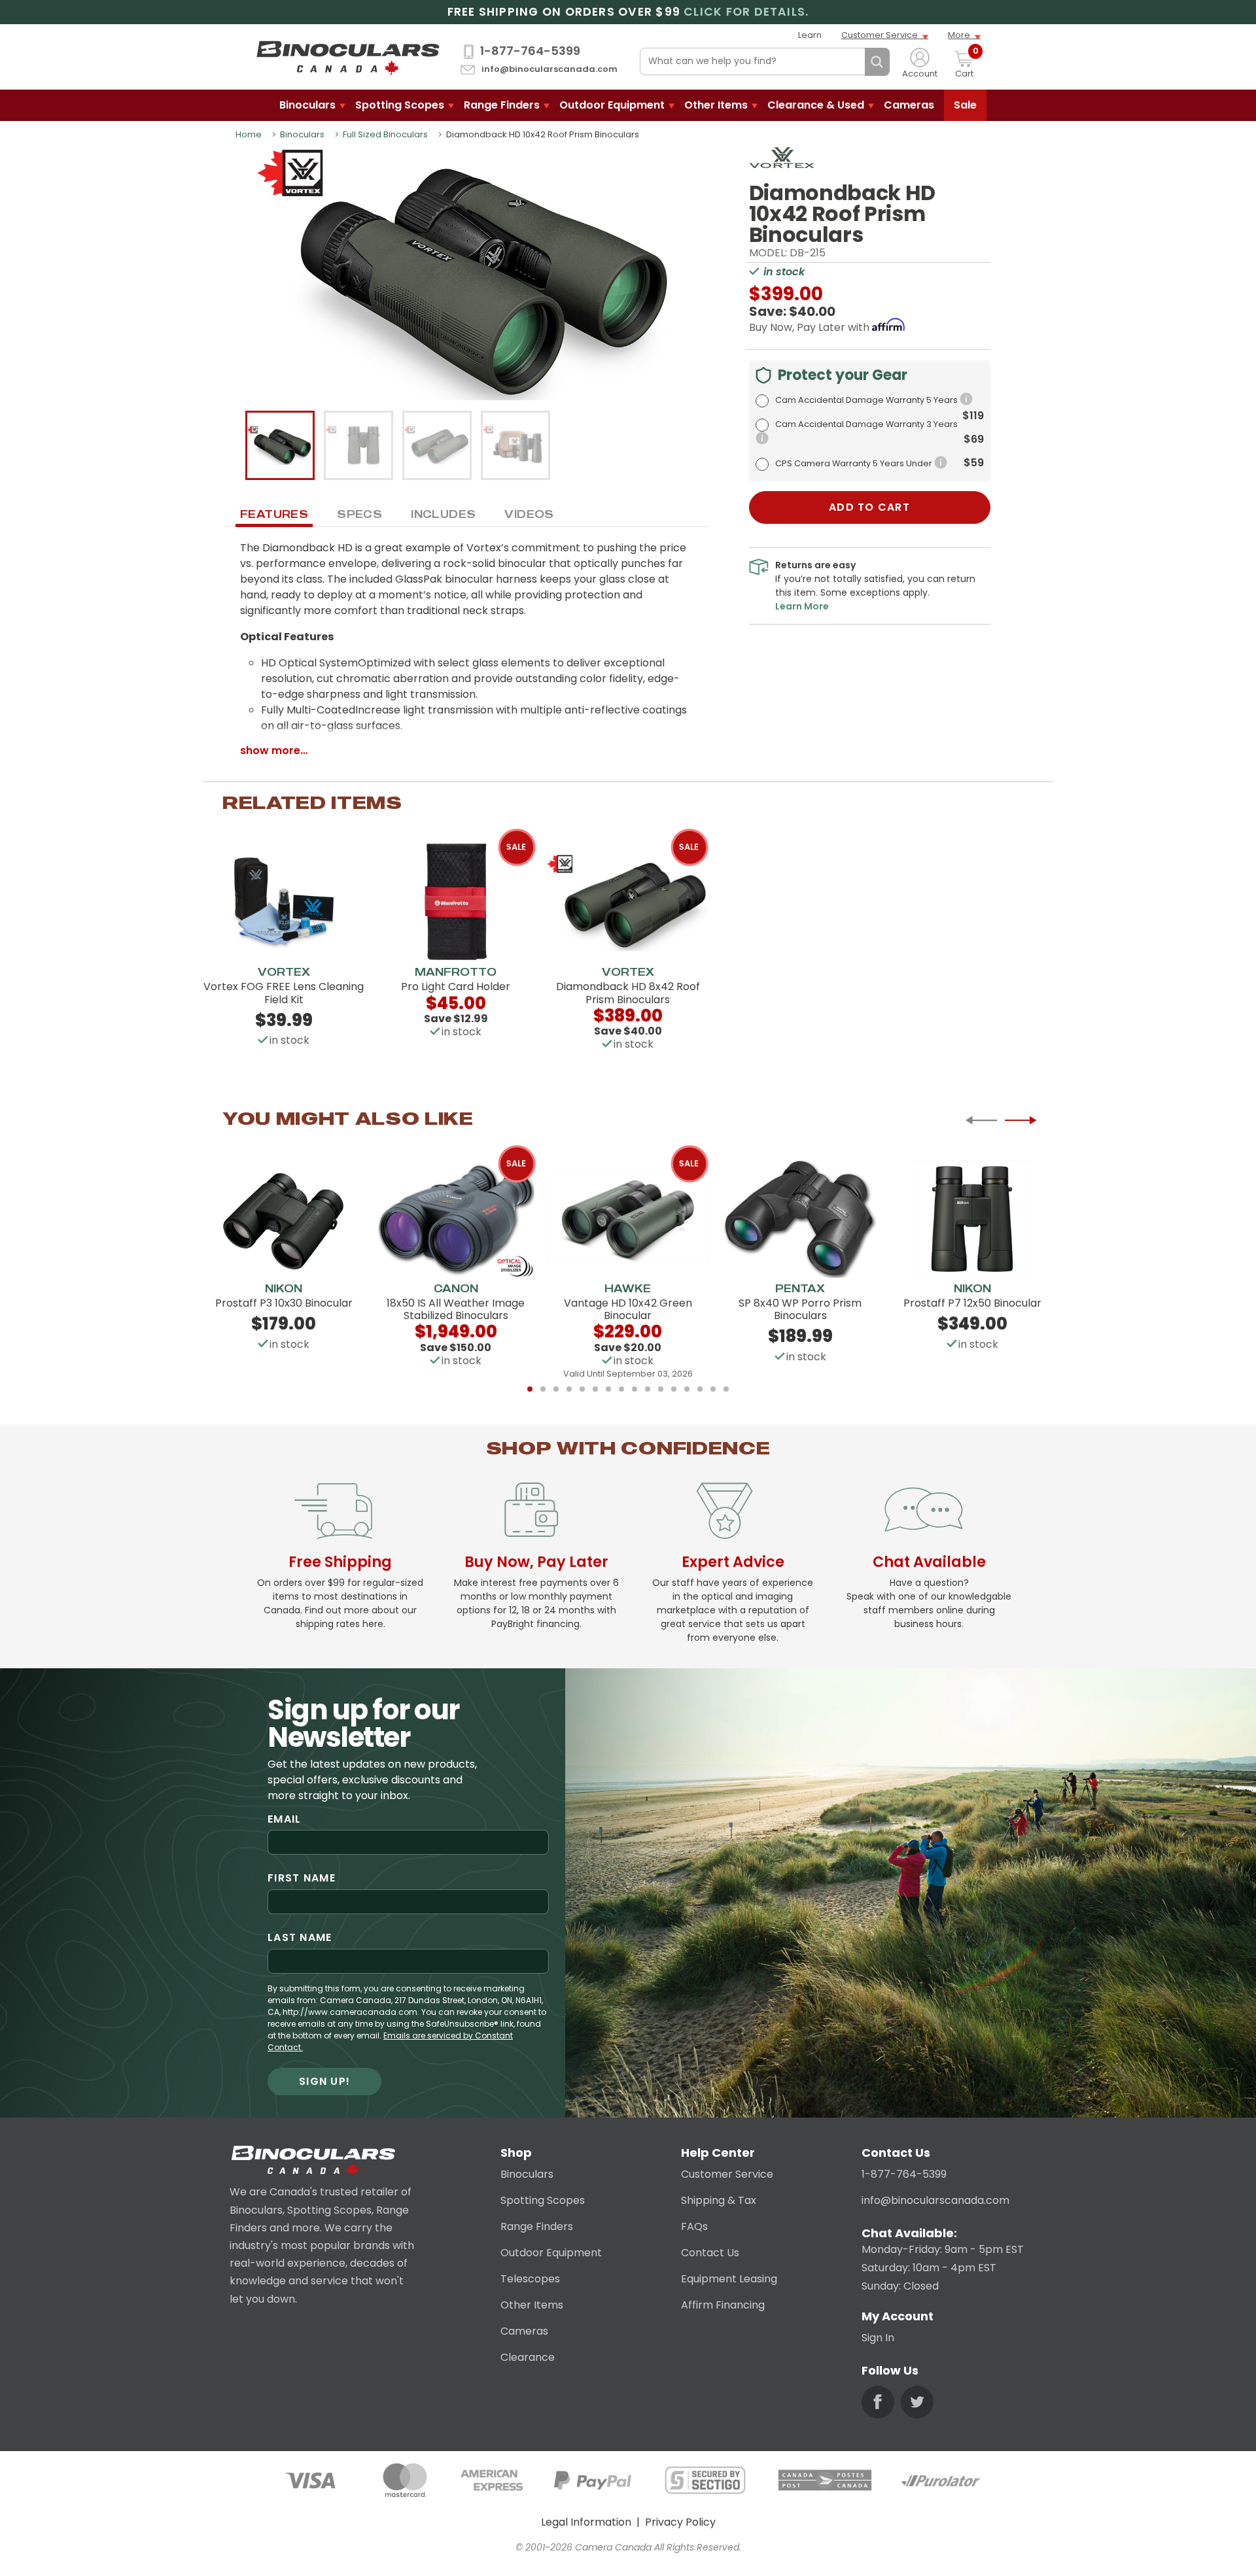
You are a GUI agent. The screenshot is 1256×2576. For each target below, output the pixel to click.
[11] (661, 1389)
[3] (556, 1389)
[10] (648, 1389)
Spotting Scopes (400, 105)
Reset (852, 62)
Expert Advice (733, 1562)
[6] (595, 1389)
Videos (529, 514)
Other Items (716, 105)
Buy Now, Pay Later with (811, 327)
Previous (981, 1120)
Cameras (909, 105)
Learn (810, 35)
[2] (543, 1389)
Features (274, 514)
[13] (687, 1389)
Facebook (878, 2402)
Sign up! (324, 2081)
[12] (674, 1389)
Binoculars (307, 105)
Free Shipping (340, 1562)
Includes (443, 514)
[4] (569, 1389)
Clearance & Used (816, 105)
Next (1020, 1120)
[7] (608, 1389)
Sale (965, 105)
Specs (359, 514)
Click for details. (746, 12)
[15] (713, 1389)
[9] (635, 1389)
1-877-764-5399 (530, 51)
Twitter (917, 2402)
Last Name (300, 1937)
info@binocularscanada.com (549, 70)
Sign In (878, 2338)
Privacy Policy (680, 2522)
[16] (726, 1389)
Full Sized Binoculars (385, 134)
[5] (582, 1389)
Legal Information (586, 2522)
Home (249, 134)
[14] (700, 1389)
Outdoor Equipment (612, 105)
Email (284, 1819)
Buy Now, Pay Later (536, 1562)
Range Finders (502, 105)
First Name (302, 1878)
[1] (530, 1389)
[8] (621, 1389)
